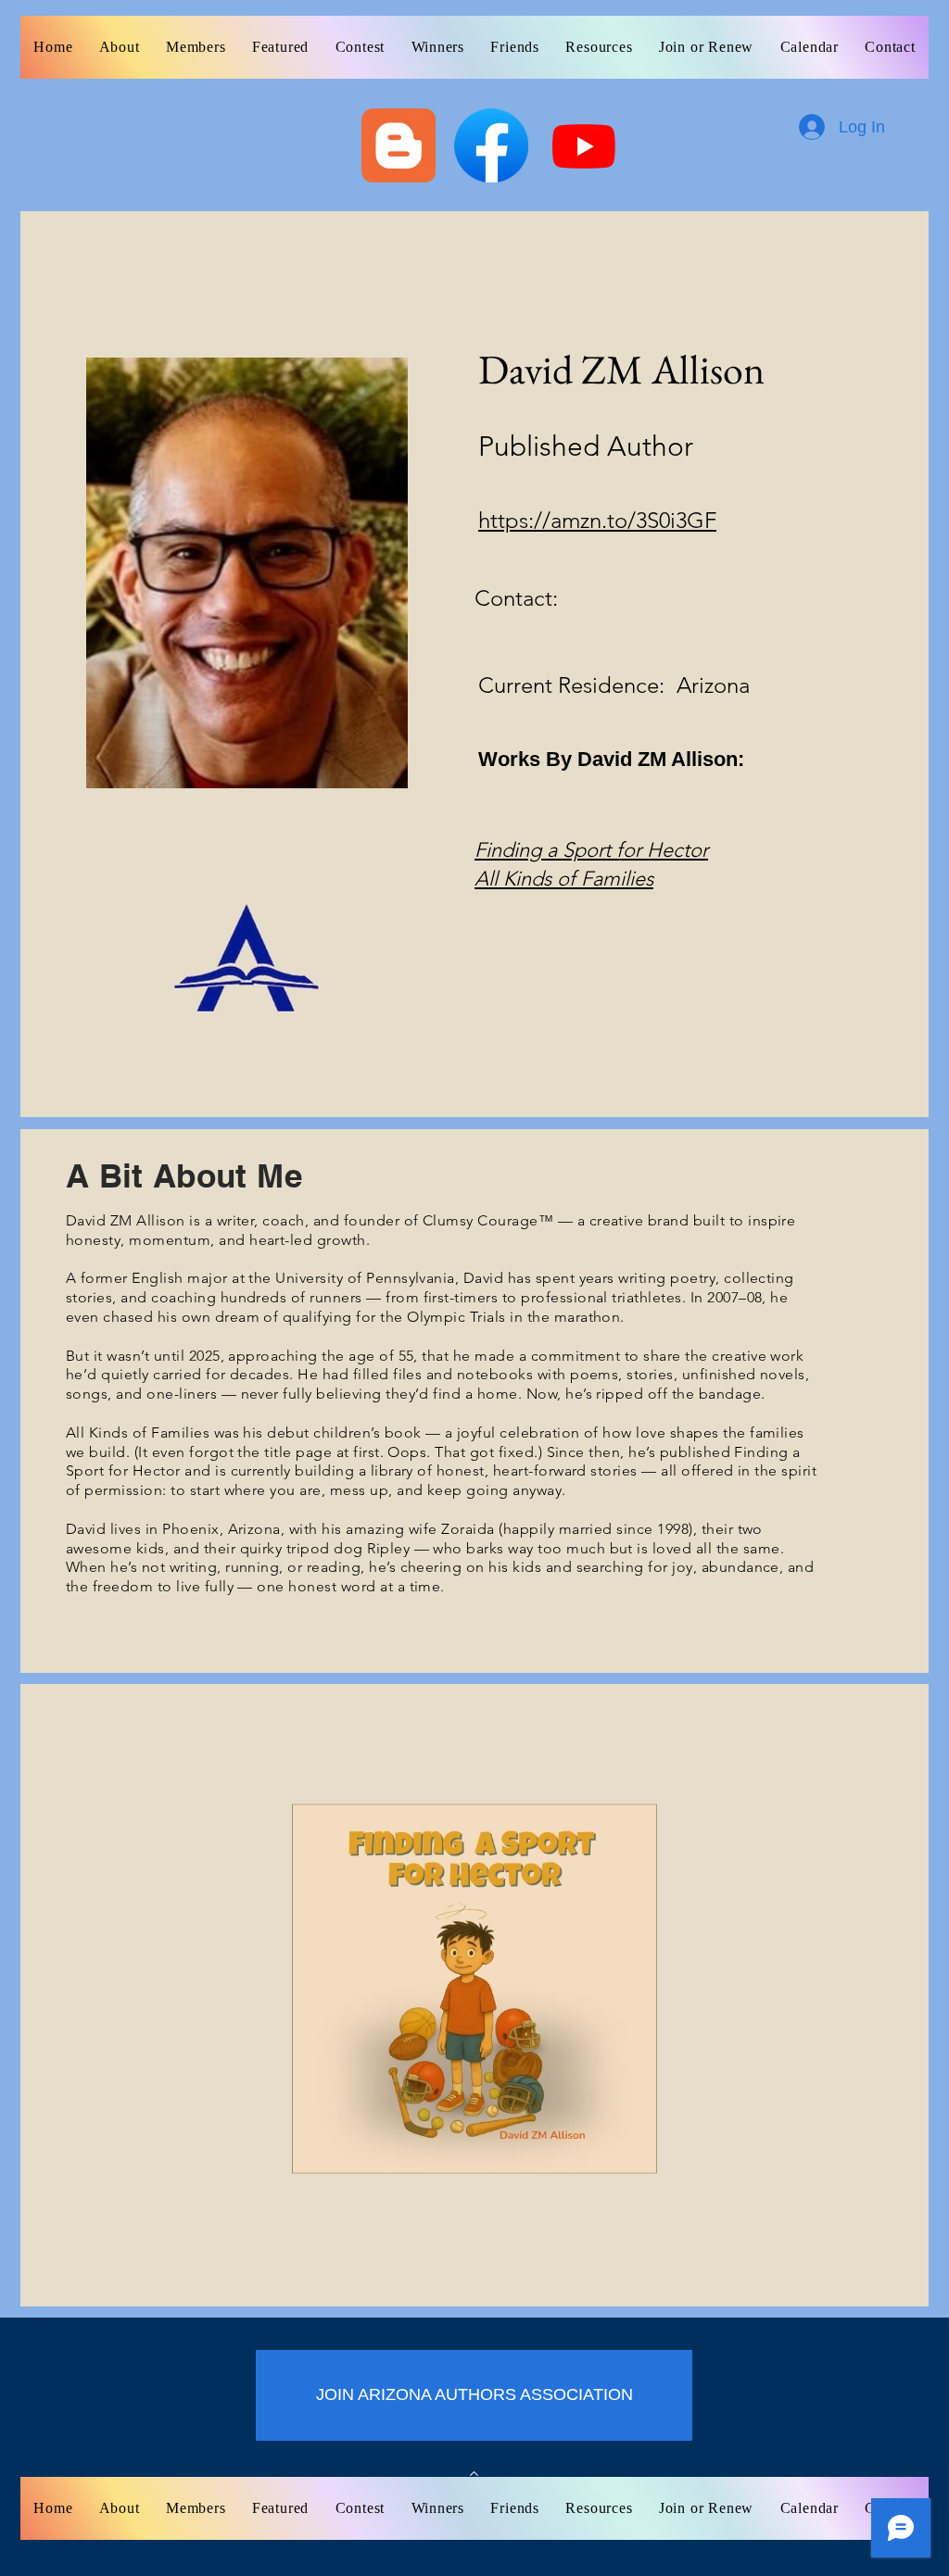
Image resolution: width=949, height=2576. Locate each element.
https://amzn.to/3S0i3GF (597, 520)
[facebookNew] (491, 145)
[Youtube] (584, 145)
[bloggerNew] (399, 145)
